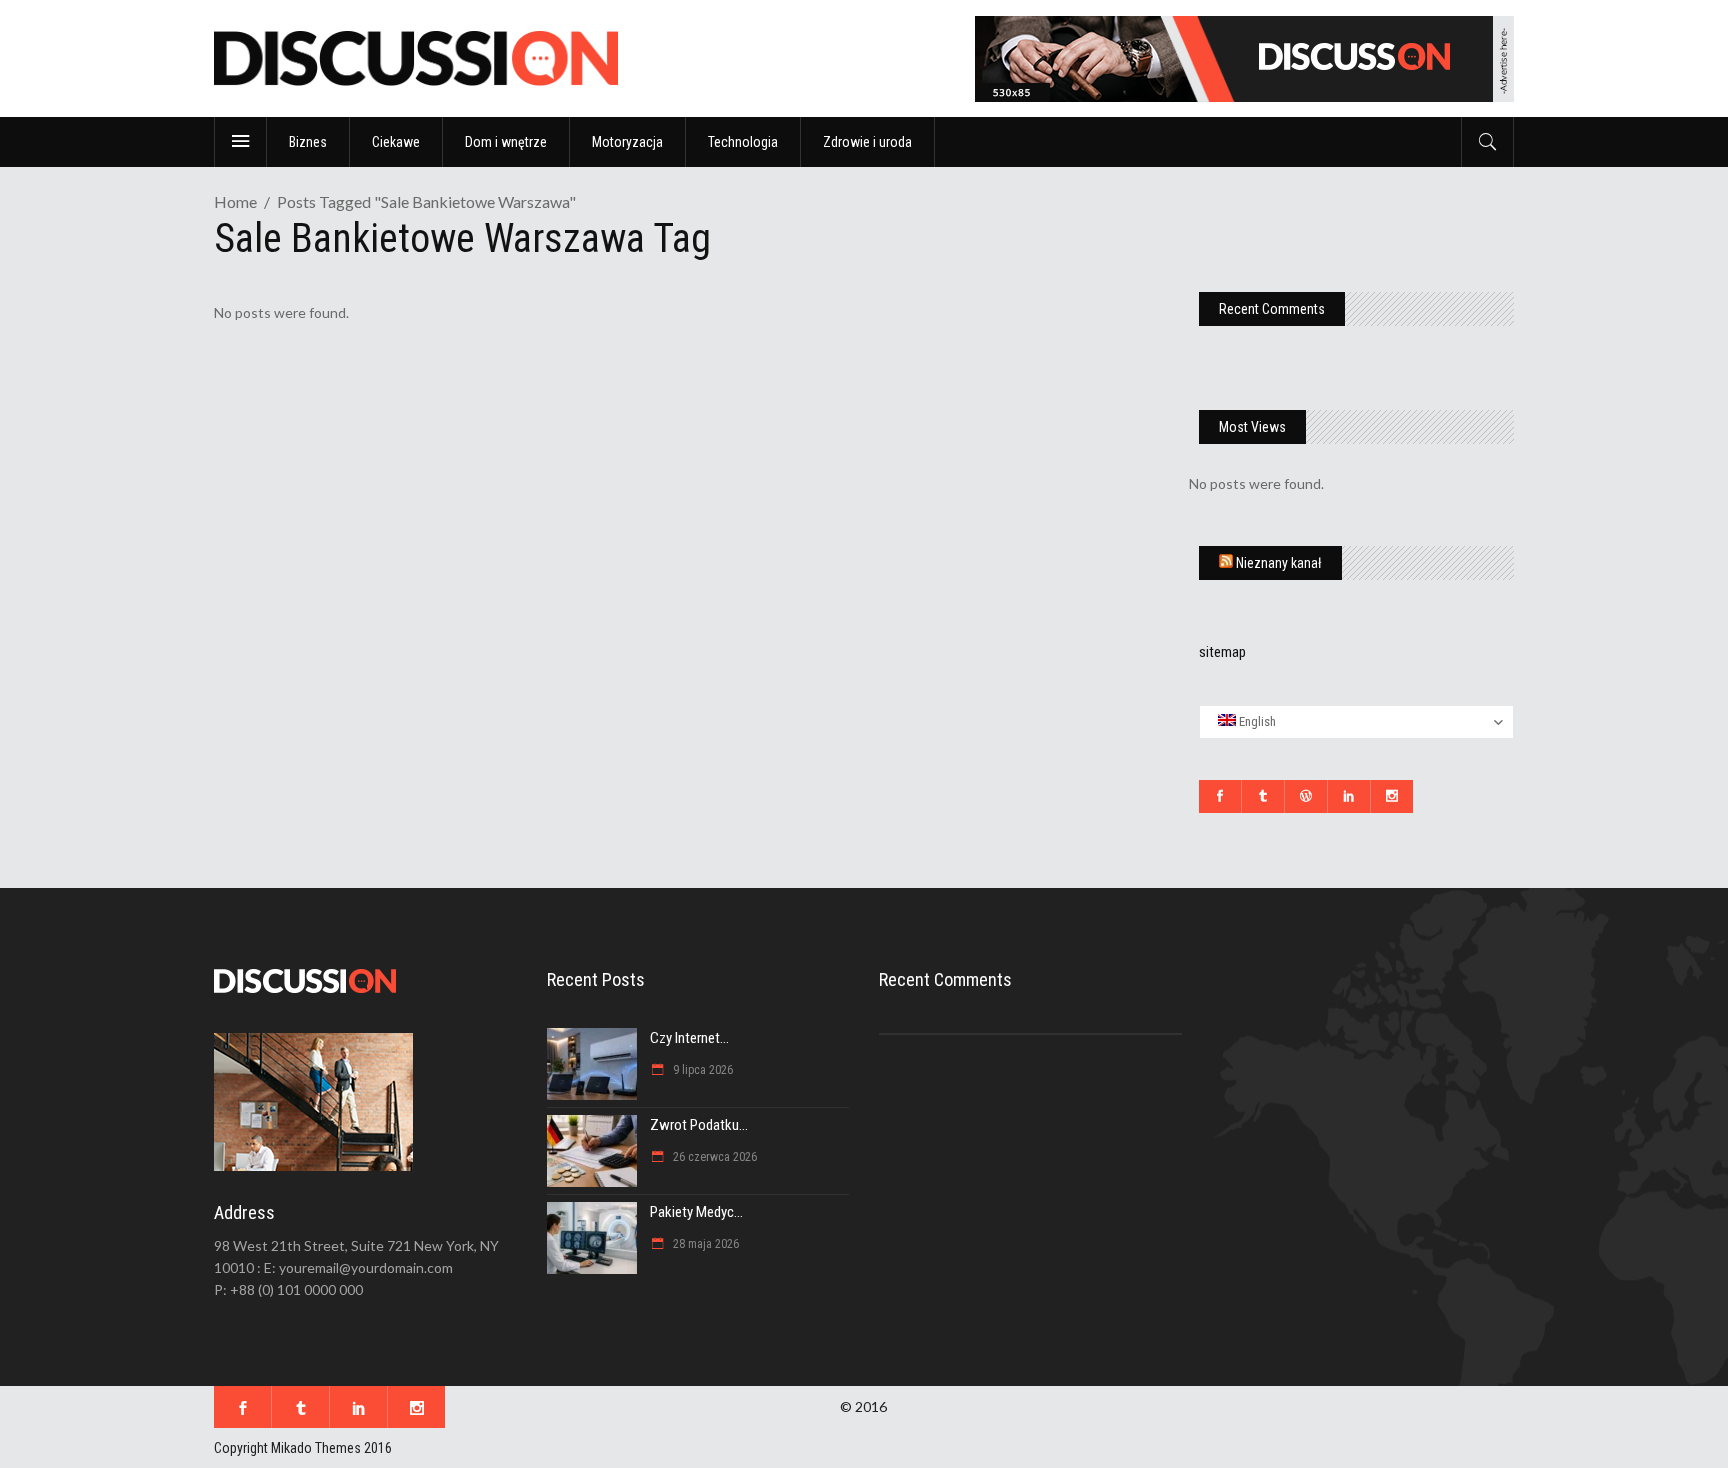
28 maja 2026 (704, 1244)
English (1256, 721)
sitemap (1222, 652)
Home (235, 201)
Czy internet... (689, 1038)
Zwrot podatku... (699, 1125)
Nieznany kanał (1279, 563)
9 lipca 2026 (701, 1070)
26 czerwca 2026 (713, 1157)
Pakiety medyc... (696, 1212)
